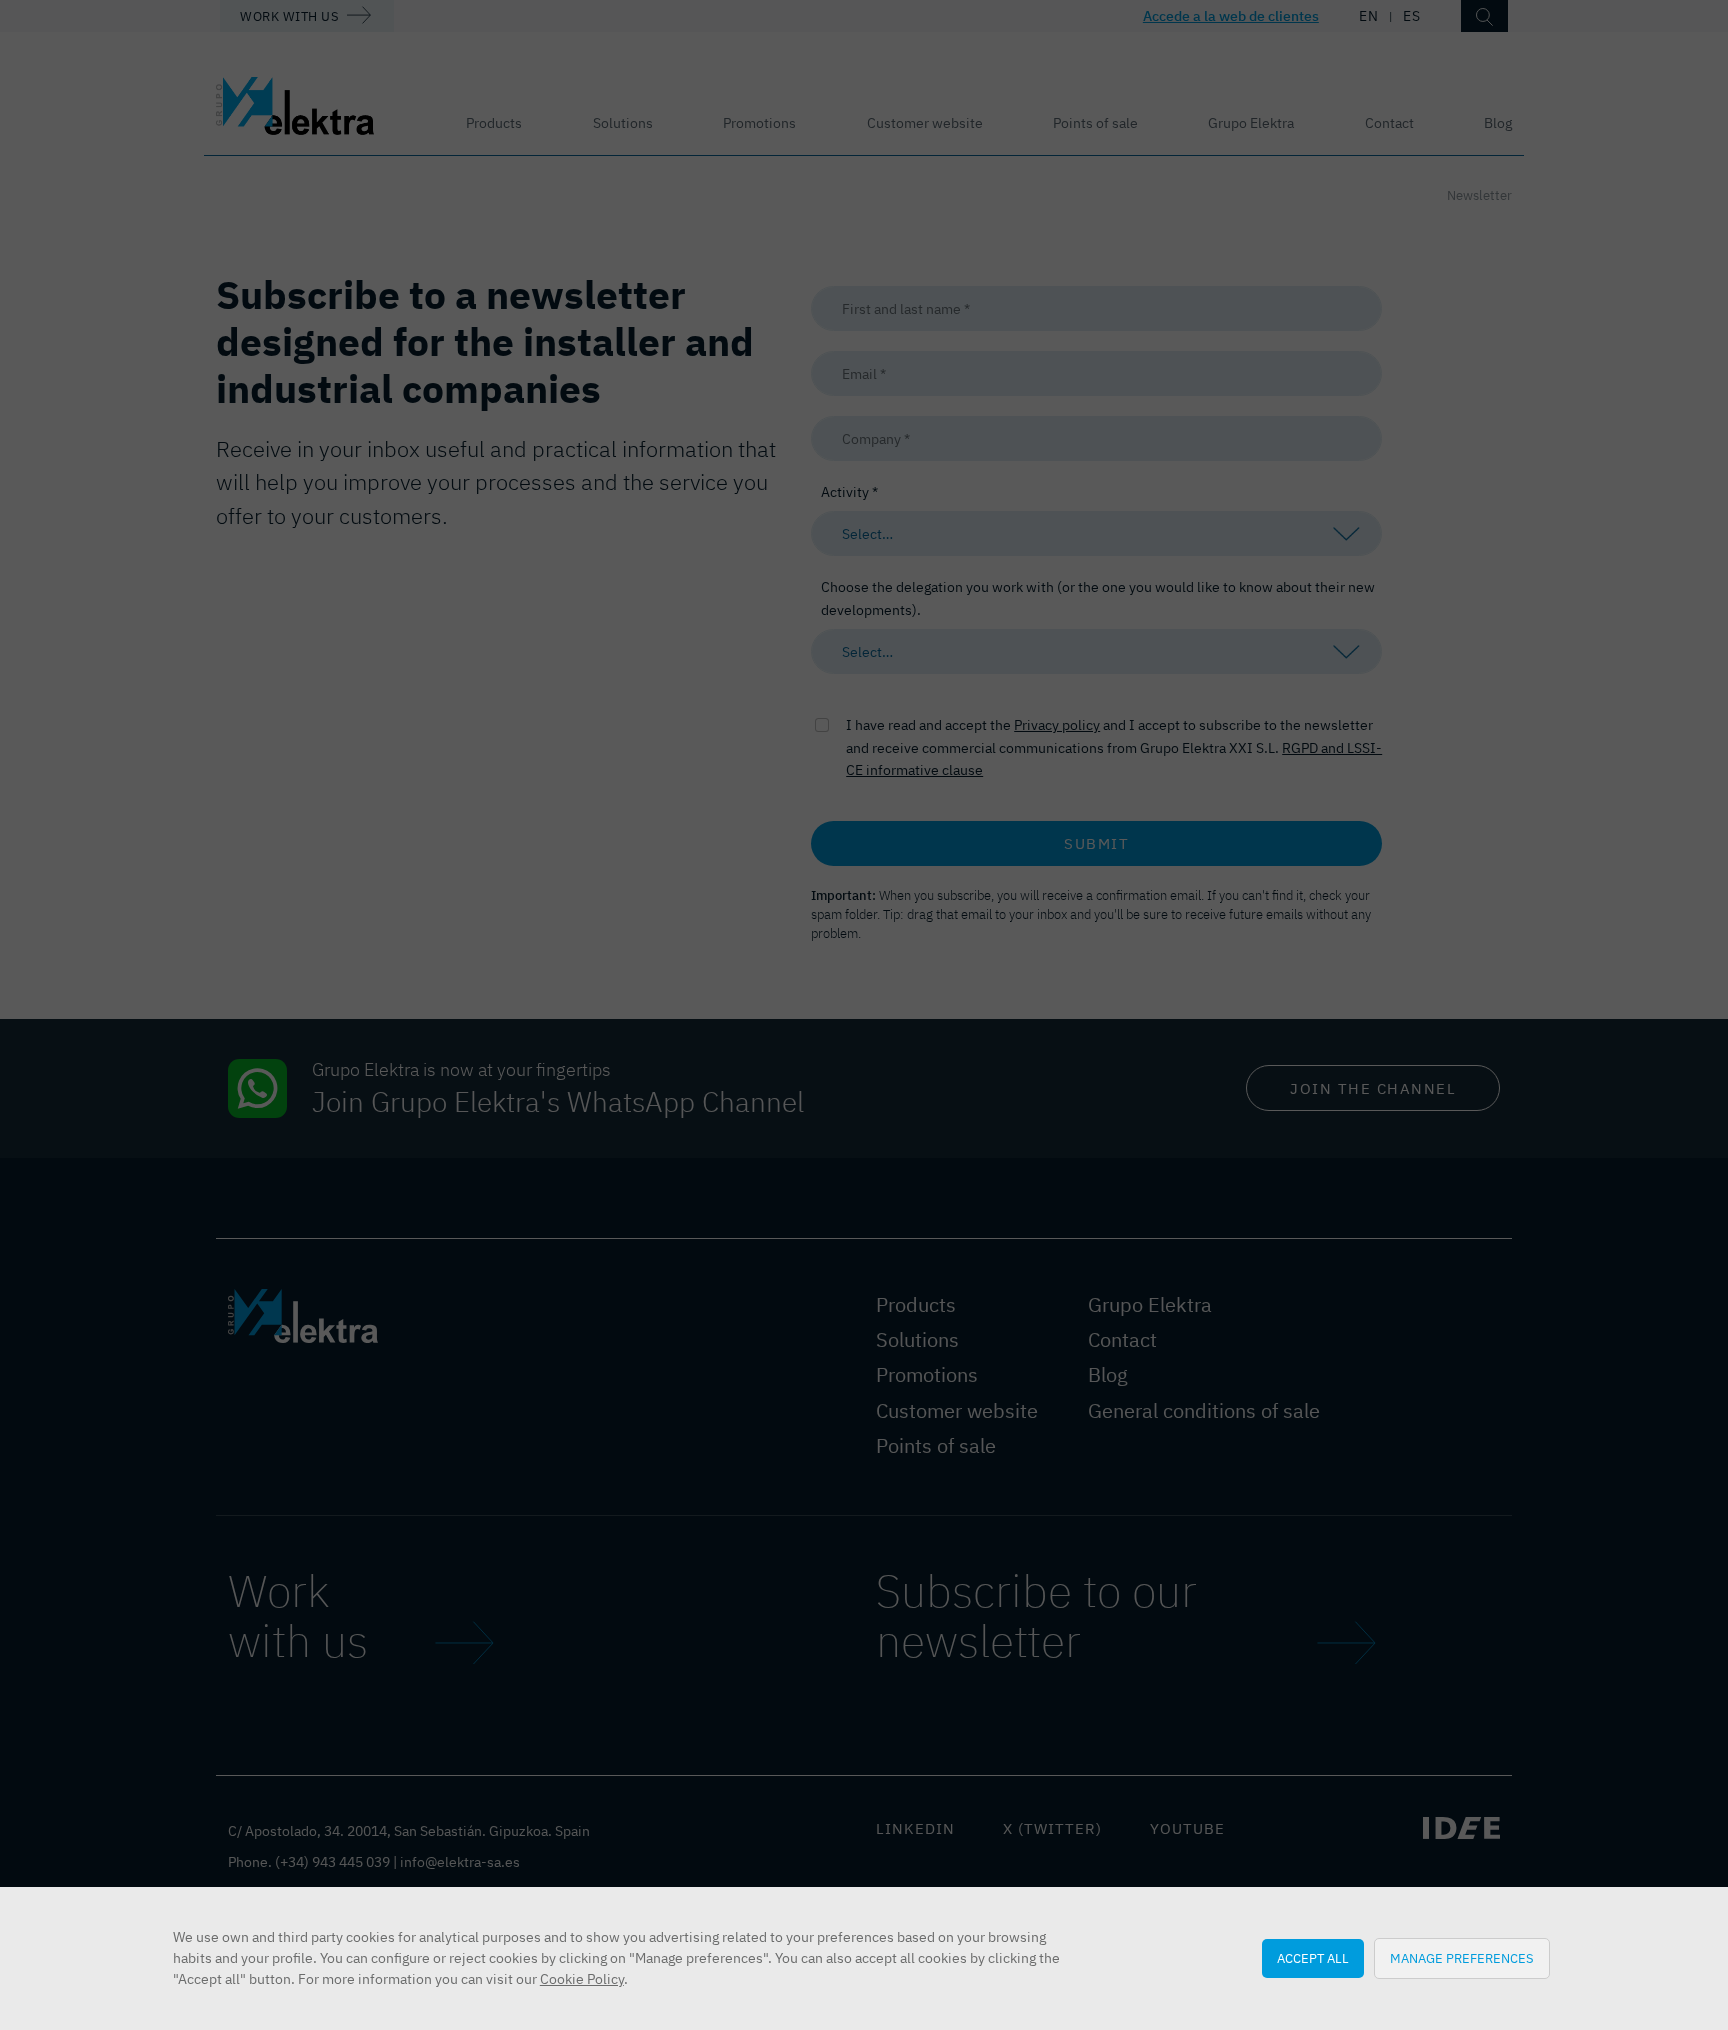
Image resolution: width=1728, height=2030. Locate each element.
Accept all (1313, 1958)
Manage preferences (1462, 1958)
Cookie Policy (582, 1979)
